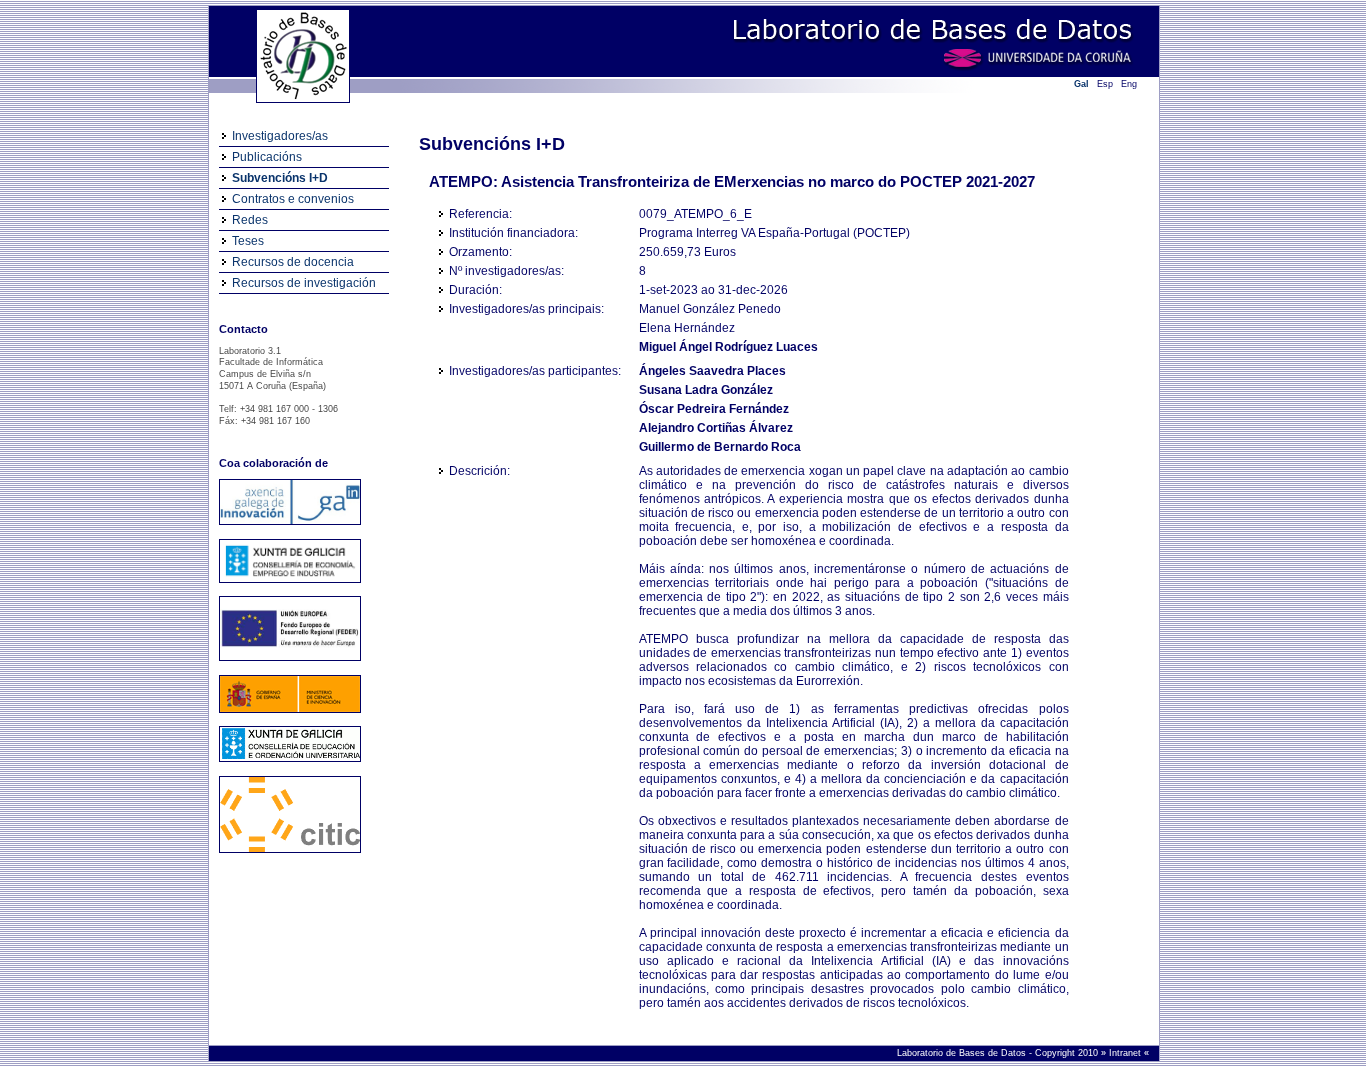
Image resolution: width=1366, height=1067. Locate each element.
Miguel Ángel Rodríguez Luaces (728, 347)
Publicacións (267, 157)
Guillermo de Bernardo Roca (720, 447)
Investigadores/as (280, 136)
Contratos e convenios (293, 199)
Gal (1081, 84)
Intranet (1126, 1053)
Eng (1129, 84)
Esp (1105, 84)
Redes (250, 220)
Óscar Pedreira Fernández (714, 409)
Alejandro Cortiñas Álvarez (716, 428)
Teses (248, 241)
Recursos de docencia (293, 262)
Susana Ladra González (706, 390)
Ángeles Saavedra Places (712, 371)
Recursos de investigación (304, 283)
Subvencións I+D (280, 178)
